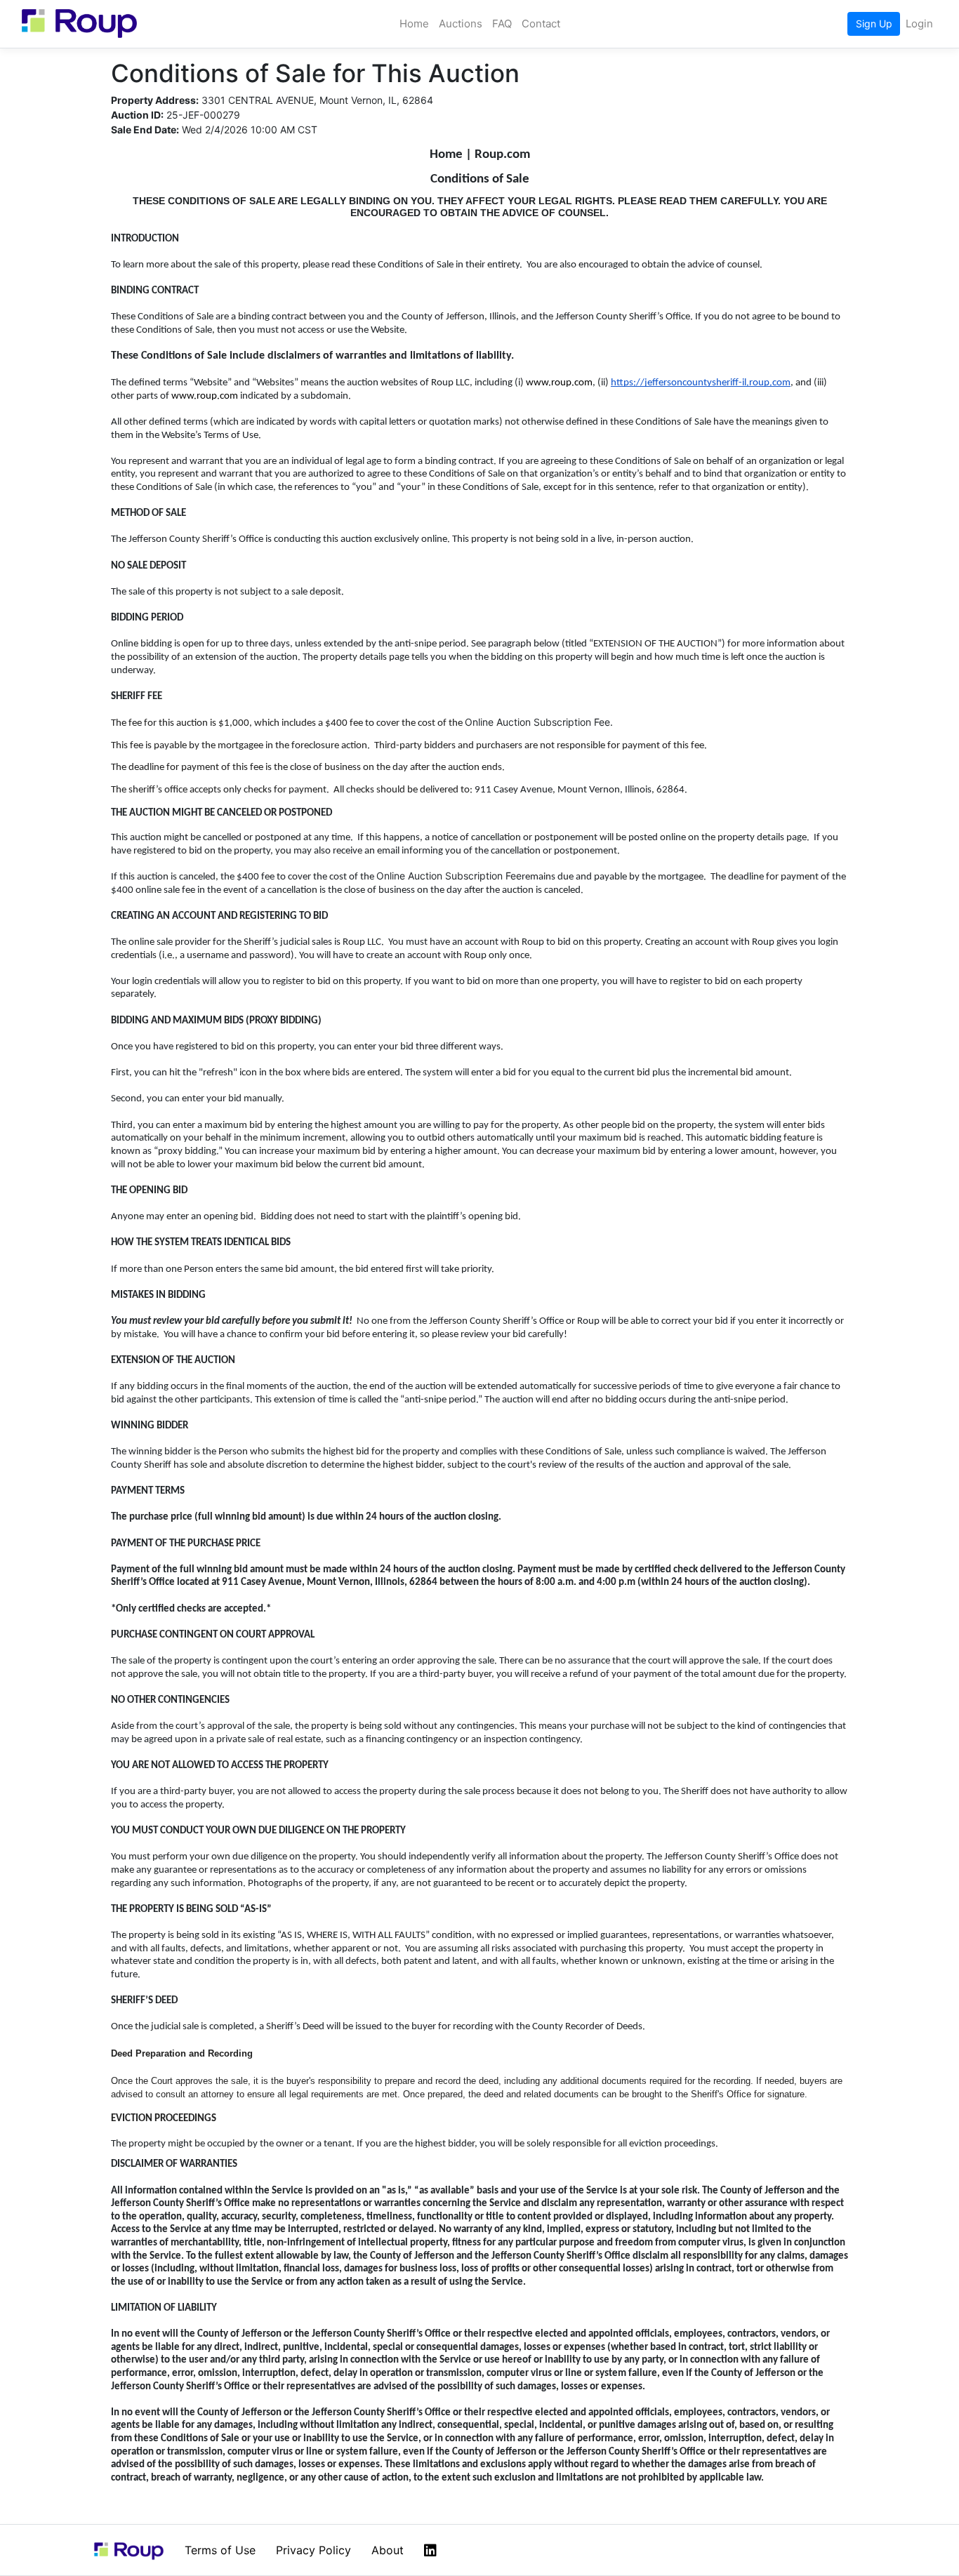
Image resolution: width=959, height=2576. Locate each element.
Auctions (461, 24)
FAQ (502, 24)
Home (414, 24)
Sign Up (874, 24)
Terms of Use (220, 2550)
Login (919, 24)
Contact (541, 24)
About (388, 2550)
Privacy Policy (313, 2550)
